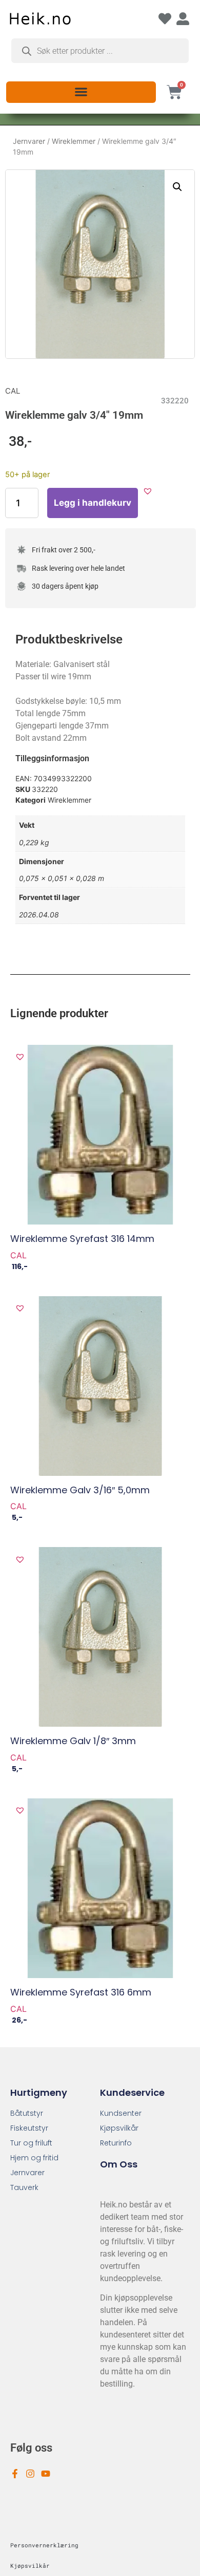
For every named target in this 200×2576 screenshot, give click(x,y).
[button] (81, 91)
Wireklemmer (74, 141)
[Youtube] (46, 2474)
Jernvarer (29, 141)
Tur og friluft (31, 2143)
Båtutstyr (27, 2113)
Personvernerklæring (44, 2545)
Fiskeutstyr (29, 2128)
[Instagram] (30, 2474)
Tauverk (24, 2187)
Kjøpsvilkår (119, 2128)
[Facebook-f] (15, 2474)
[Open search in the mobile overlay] (100, 51)
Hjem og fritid (34, 2158)
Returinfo (116, 2143)
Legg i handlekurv (93, 503)
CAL (13, 391)
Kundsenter (121, 2113)
